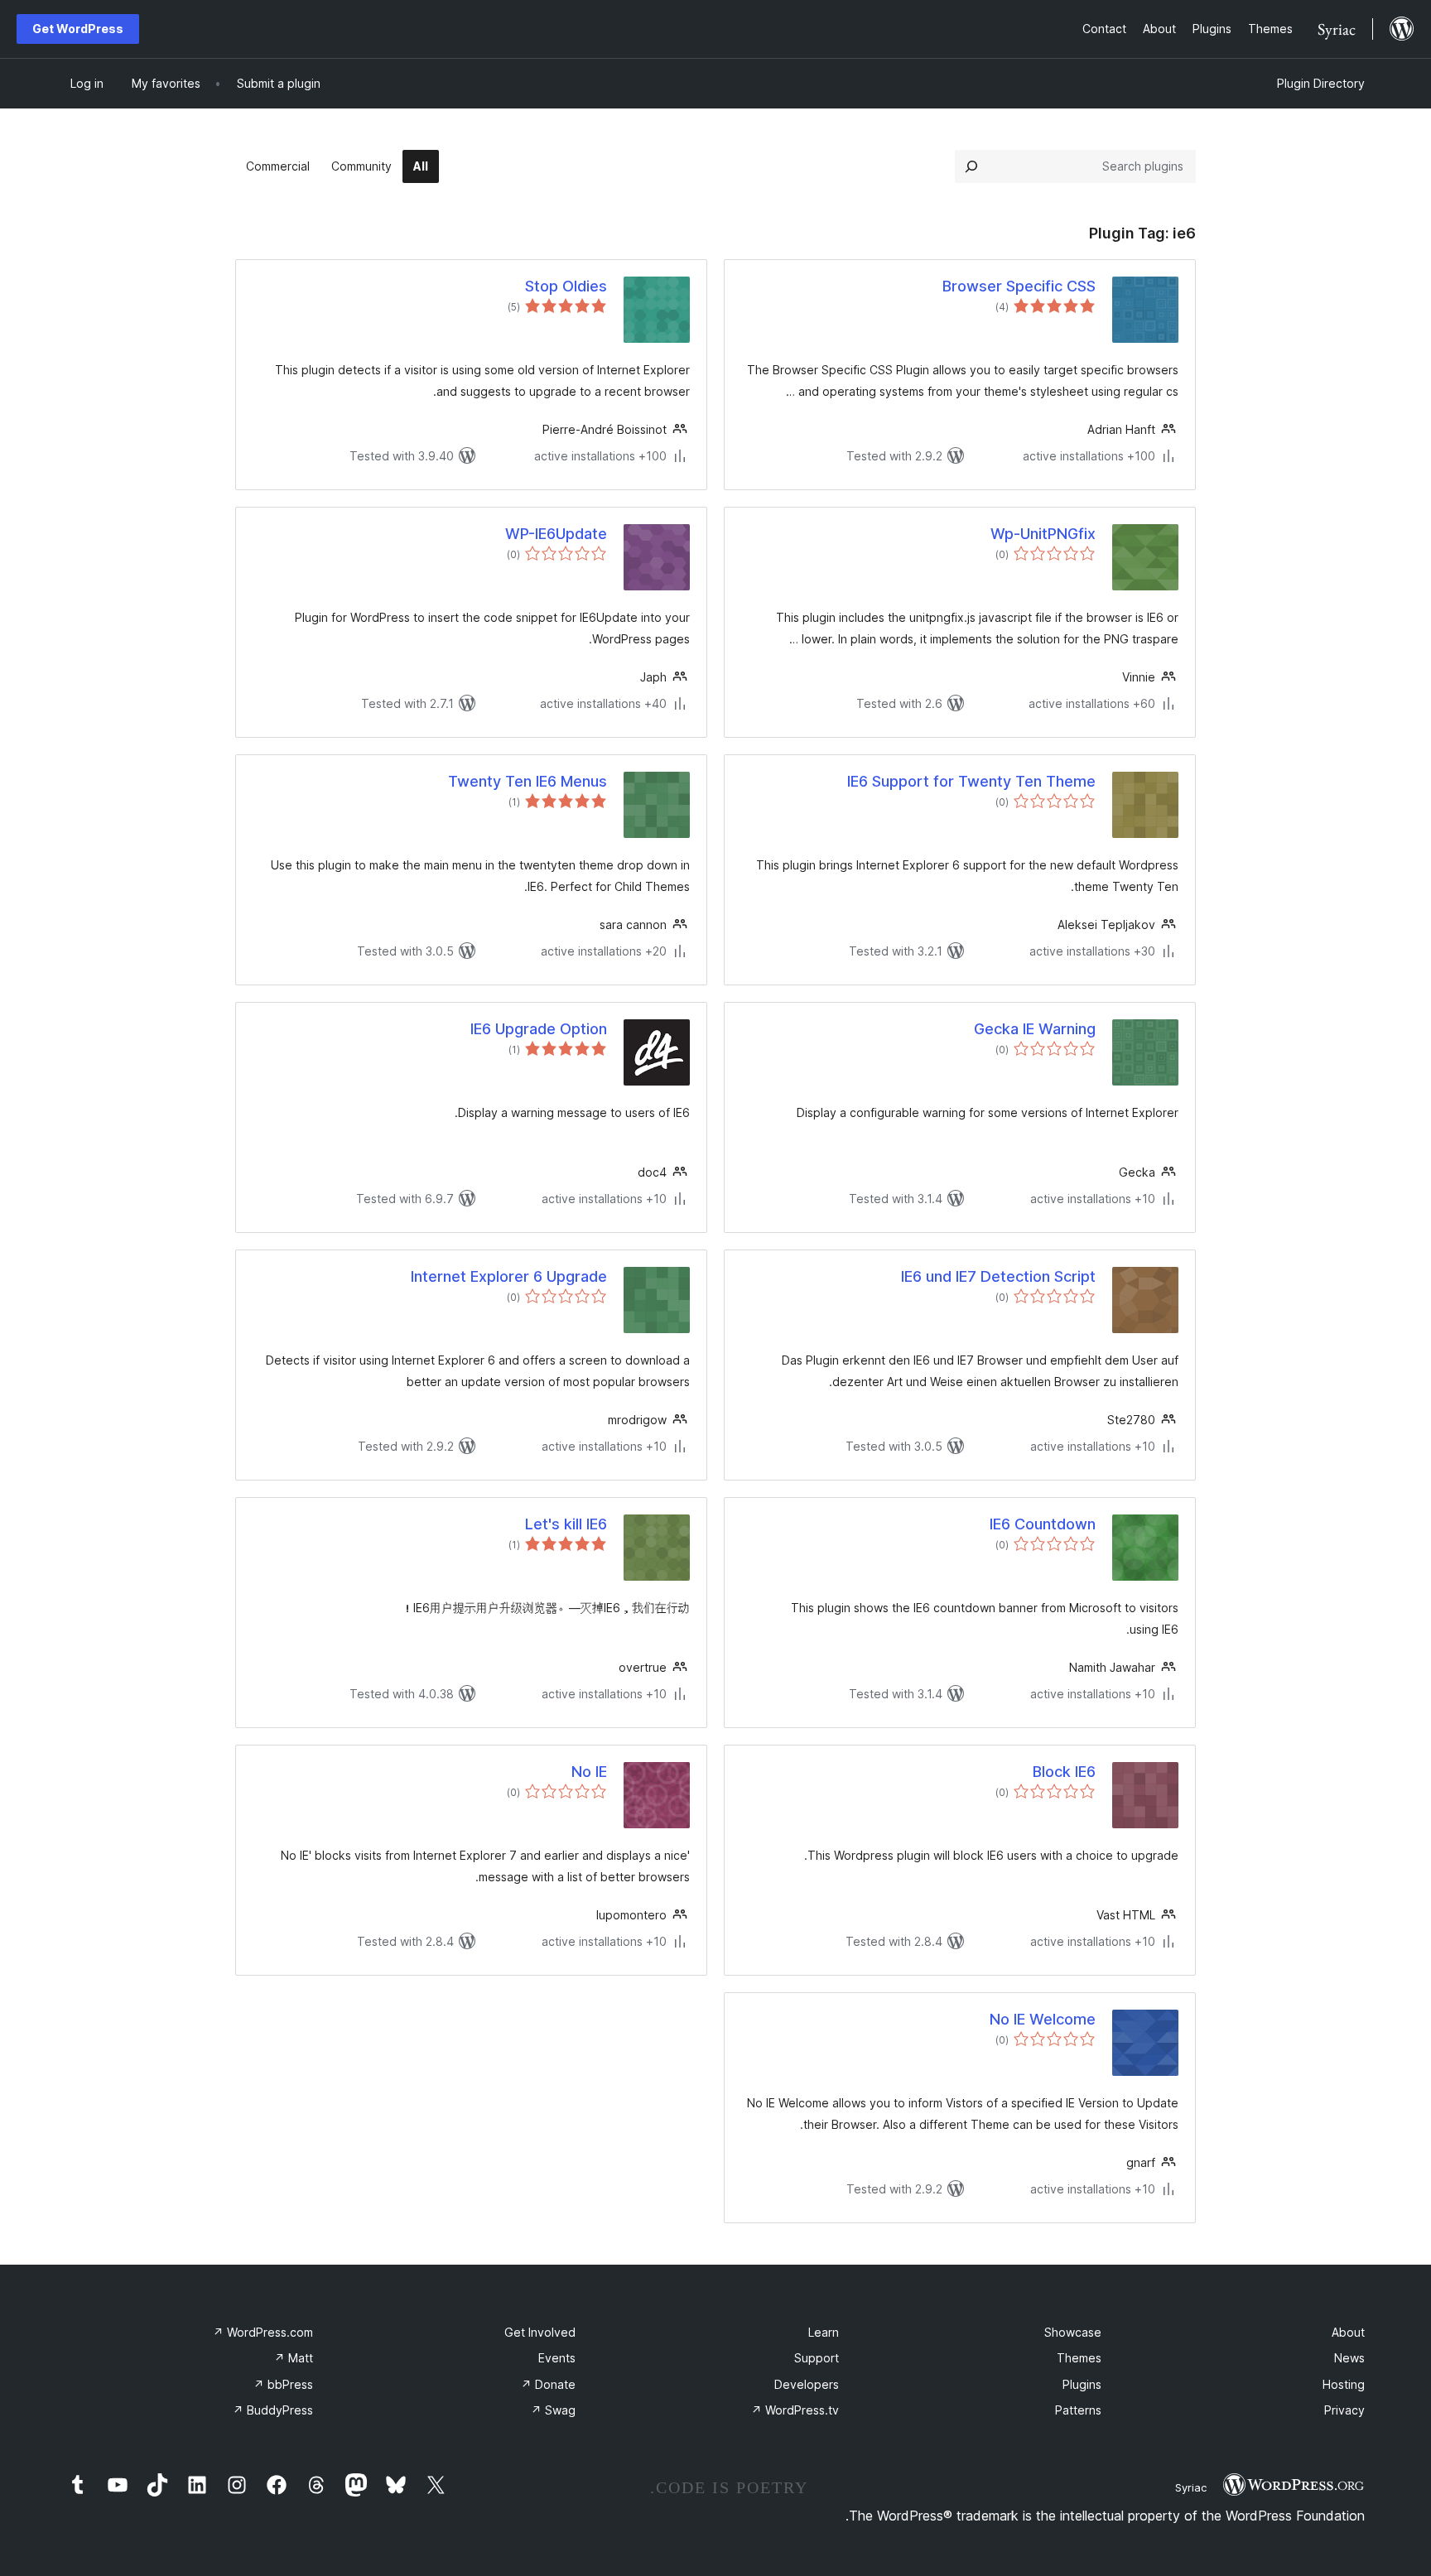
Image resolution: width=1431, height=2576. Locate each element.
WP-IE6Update (556, 534)
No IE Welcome (1043, 2019)
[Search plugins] (971, 166)
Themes (1079, 2358)
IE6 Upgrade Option (539, 1029)
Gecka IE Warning (1035, 1029)
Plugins (1082, 2384)
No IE (589, 1772)
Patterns (1078, 2410)
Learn (824, 2332)
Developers (807, 2384)
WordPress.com (263, 2332)
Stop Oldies (566, 286)
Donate (548, 2384)
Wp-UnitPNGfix (1043, 534)
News (1349, 2358)
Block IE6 (1064, 1772)
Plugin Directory (1321, 83)
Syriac (1191, 2487)
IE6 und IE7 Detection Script (998, 1276)
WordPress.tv (795, 2410)
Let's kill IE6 (566, 1524)
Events (557, 2358)
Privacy (1344, 2410)
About (1348, 2332)
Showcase (1073, 2332)
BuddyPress (273, 2410)
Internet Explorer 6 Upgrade (509, 1276)
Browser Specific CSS (1019, 286)
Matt (294, 2358)
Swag (553, 2410)
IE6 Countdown (1043, 1524)
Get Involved (540, 2332)
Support (817, 2358)
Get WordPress (78, 29)
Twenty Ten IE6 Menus (528, 781)
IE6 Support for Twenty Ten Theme (971, 781)
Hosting (1344, 2384)
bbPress (283, 2384)
